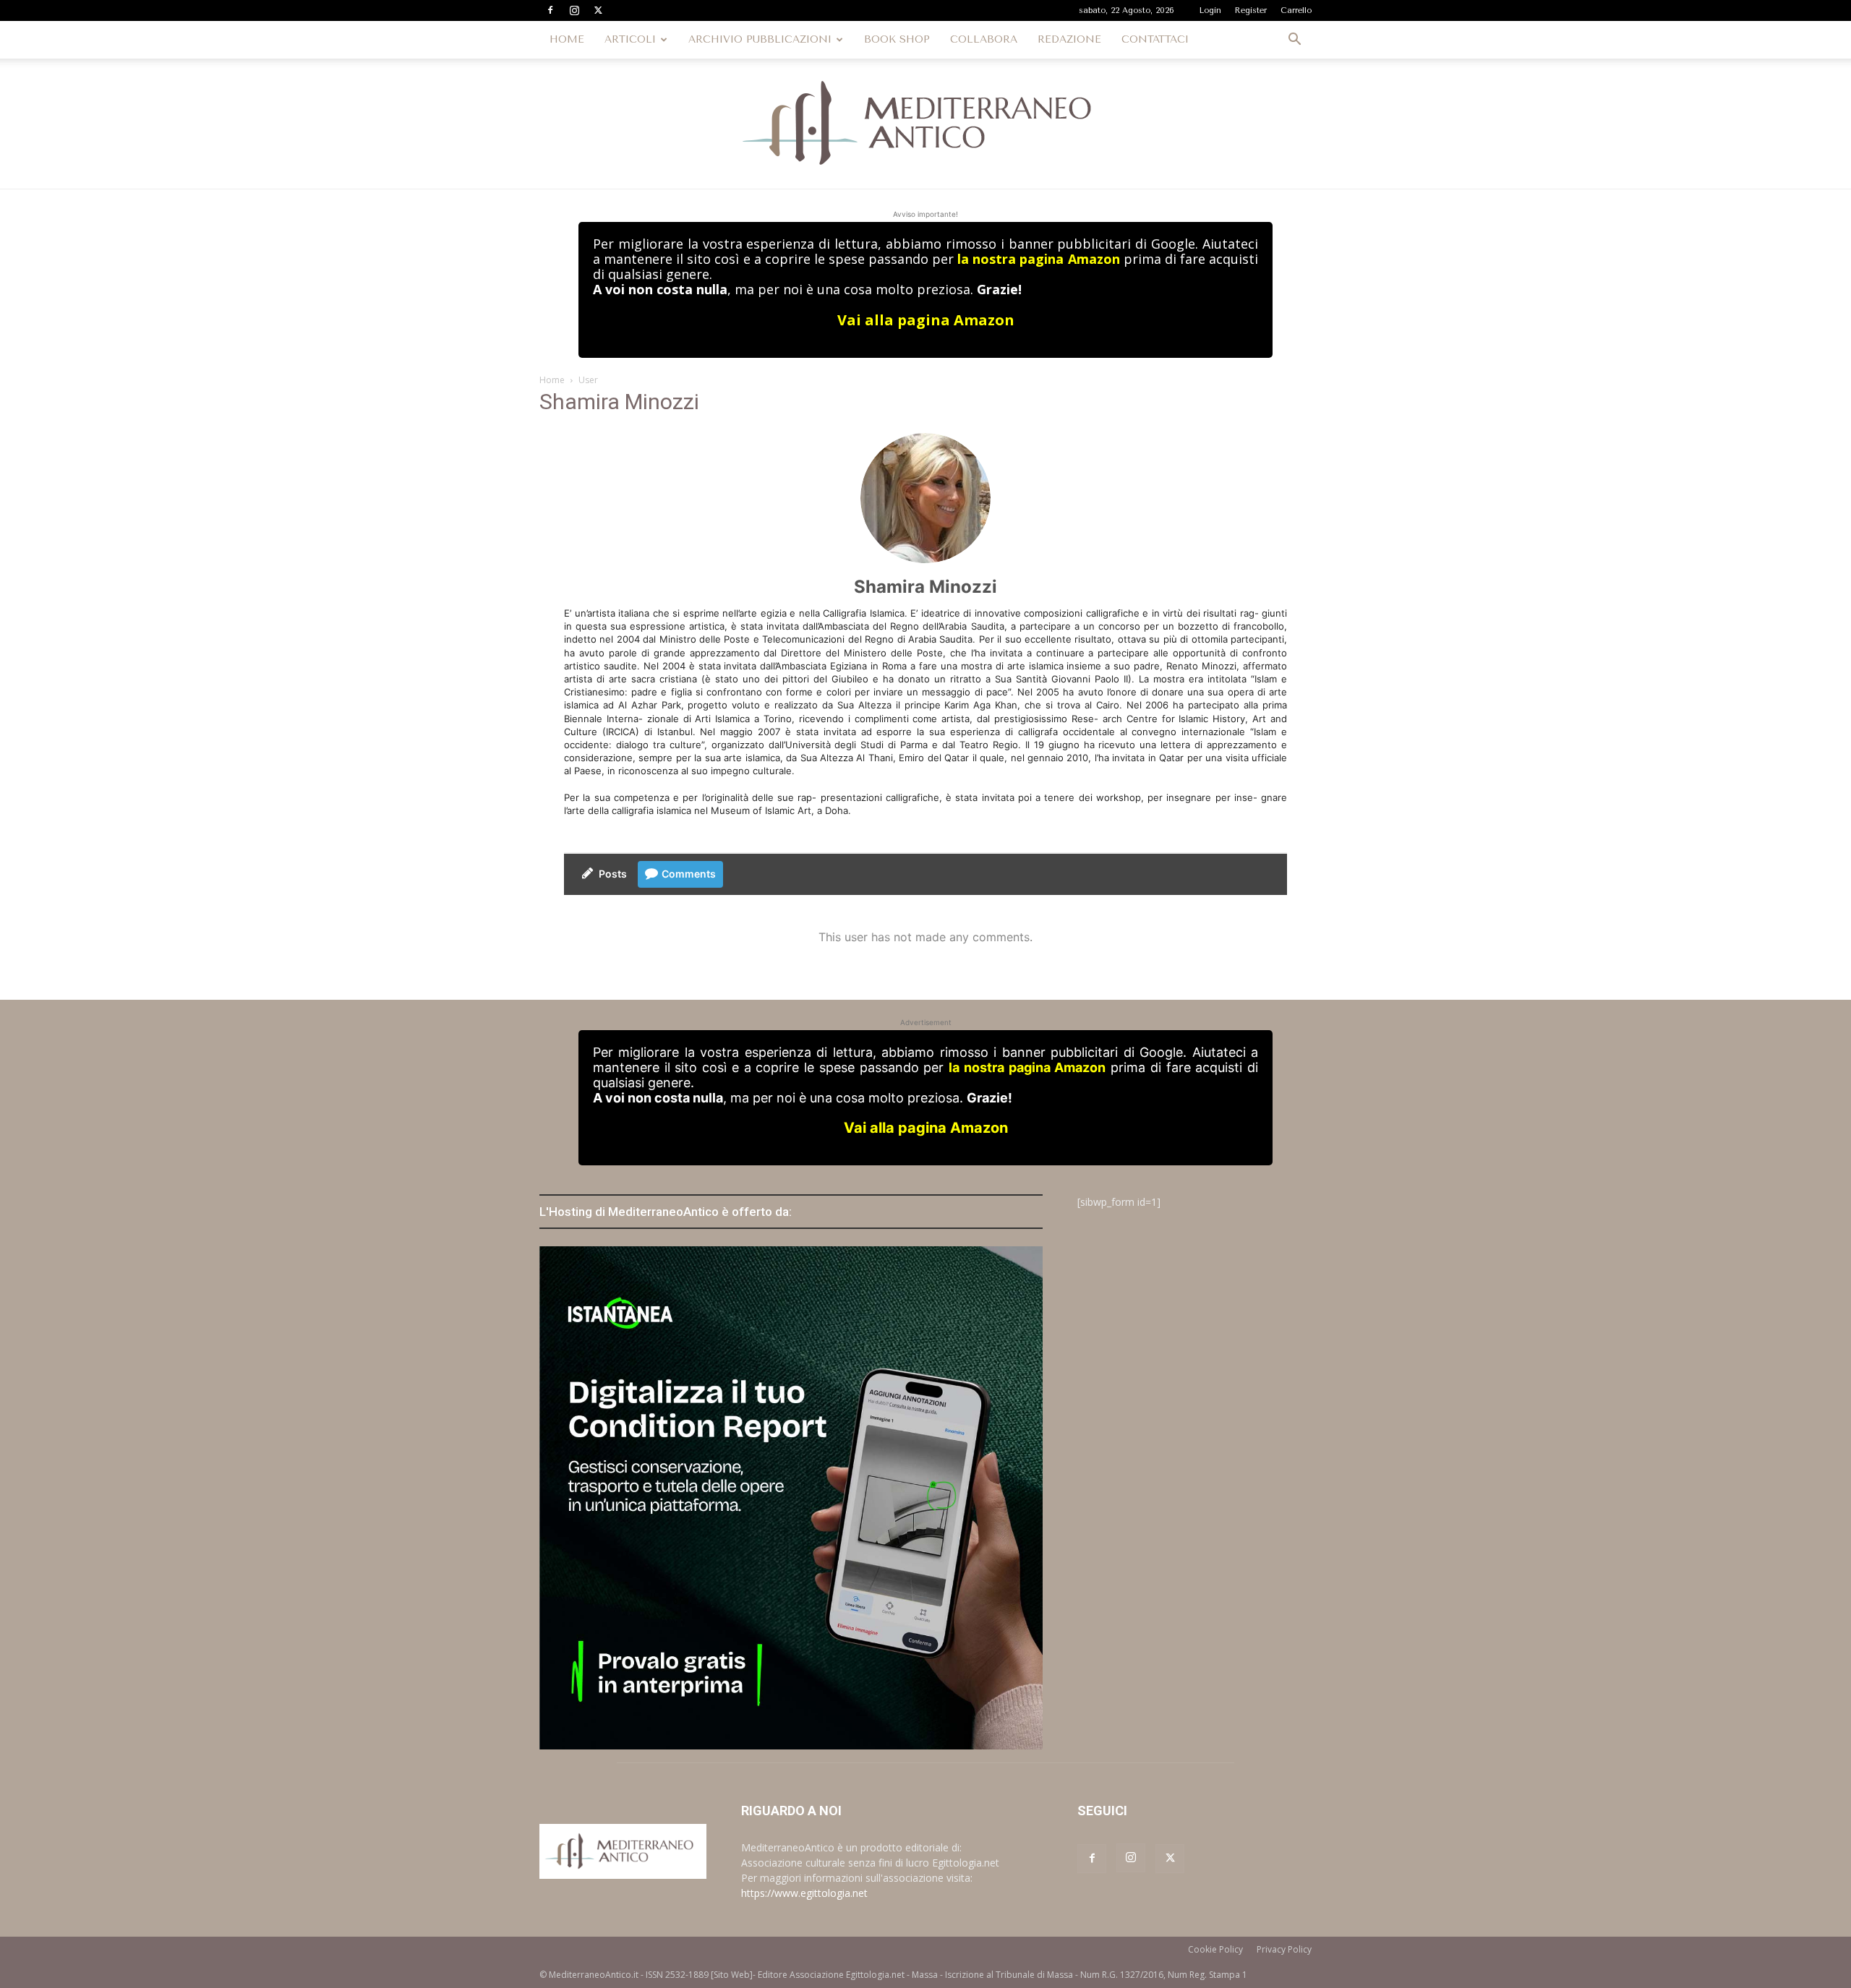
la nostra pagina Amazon (1038, 259)
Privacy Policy (1284, 1949)
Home (552, 380)
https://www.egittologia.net (804, 1893)
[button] (1294, 41)
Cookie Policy (1215, 1949)
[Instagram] (574, 10)
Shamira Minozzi (925, 587)
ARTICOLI (630, 39)
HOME (567, 39)
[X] (598, 10)
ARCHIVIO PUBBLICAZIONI (760, 39)
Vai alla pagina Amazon (926, 320)
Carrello (1296, 10)
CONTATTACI (1155, 39)
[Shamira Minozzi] (925, 498)
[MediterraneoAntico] (925, 124)
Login (1210, 10)
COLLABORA (984, 39)
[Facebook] (550, 10)
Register (1251, 10)
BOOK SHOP (897, 39)
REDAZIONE (1069, 39)
